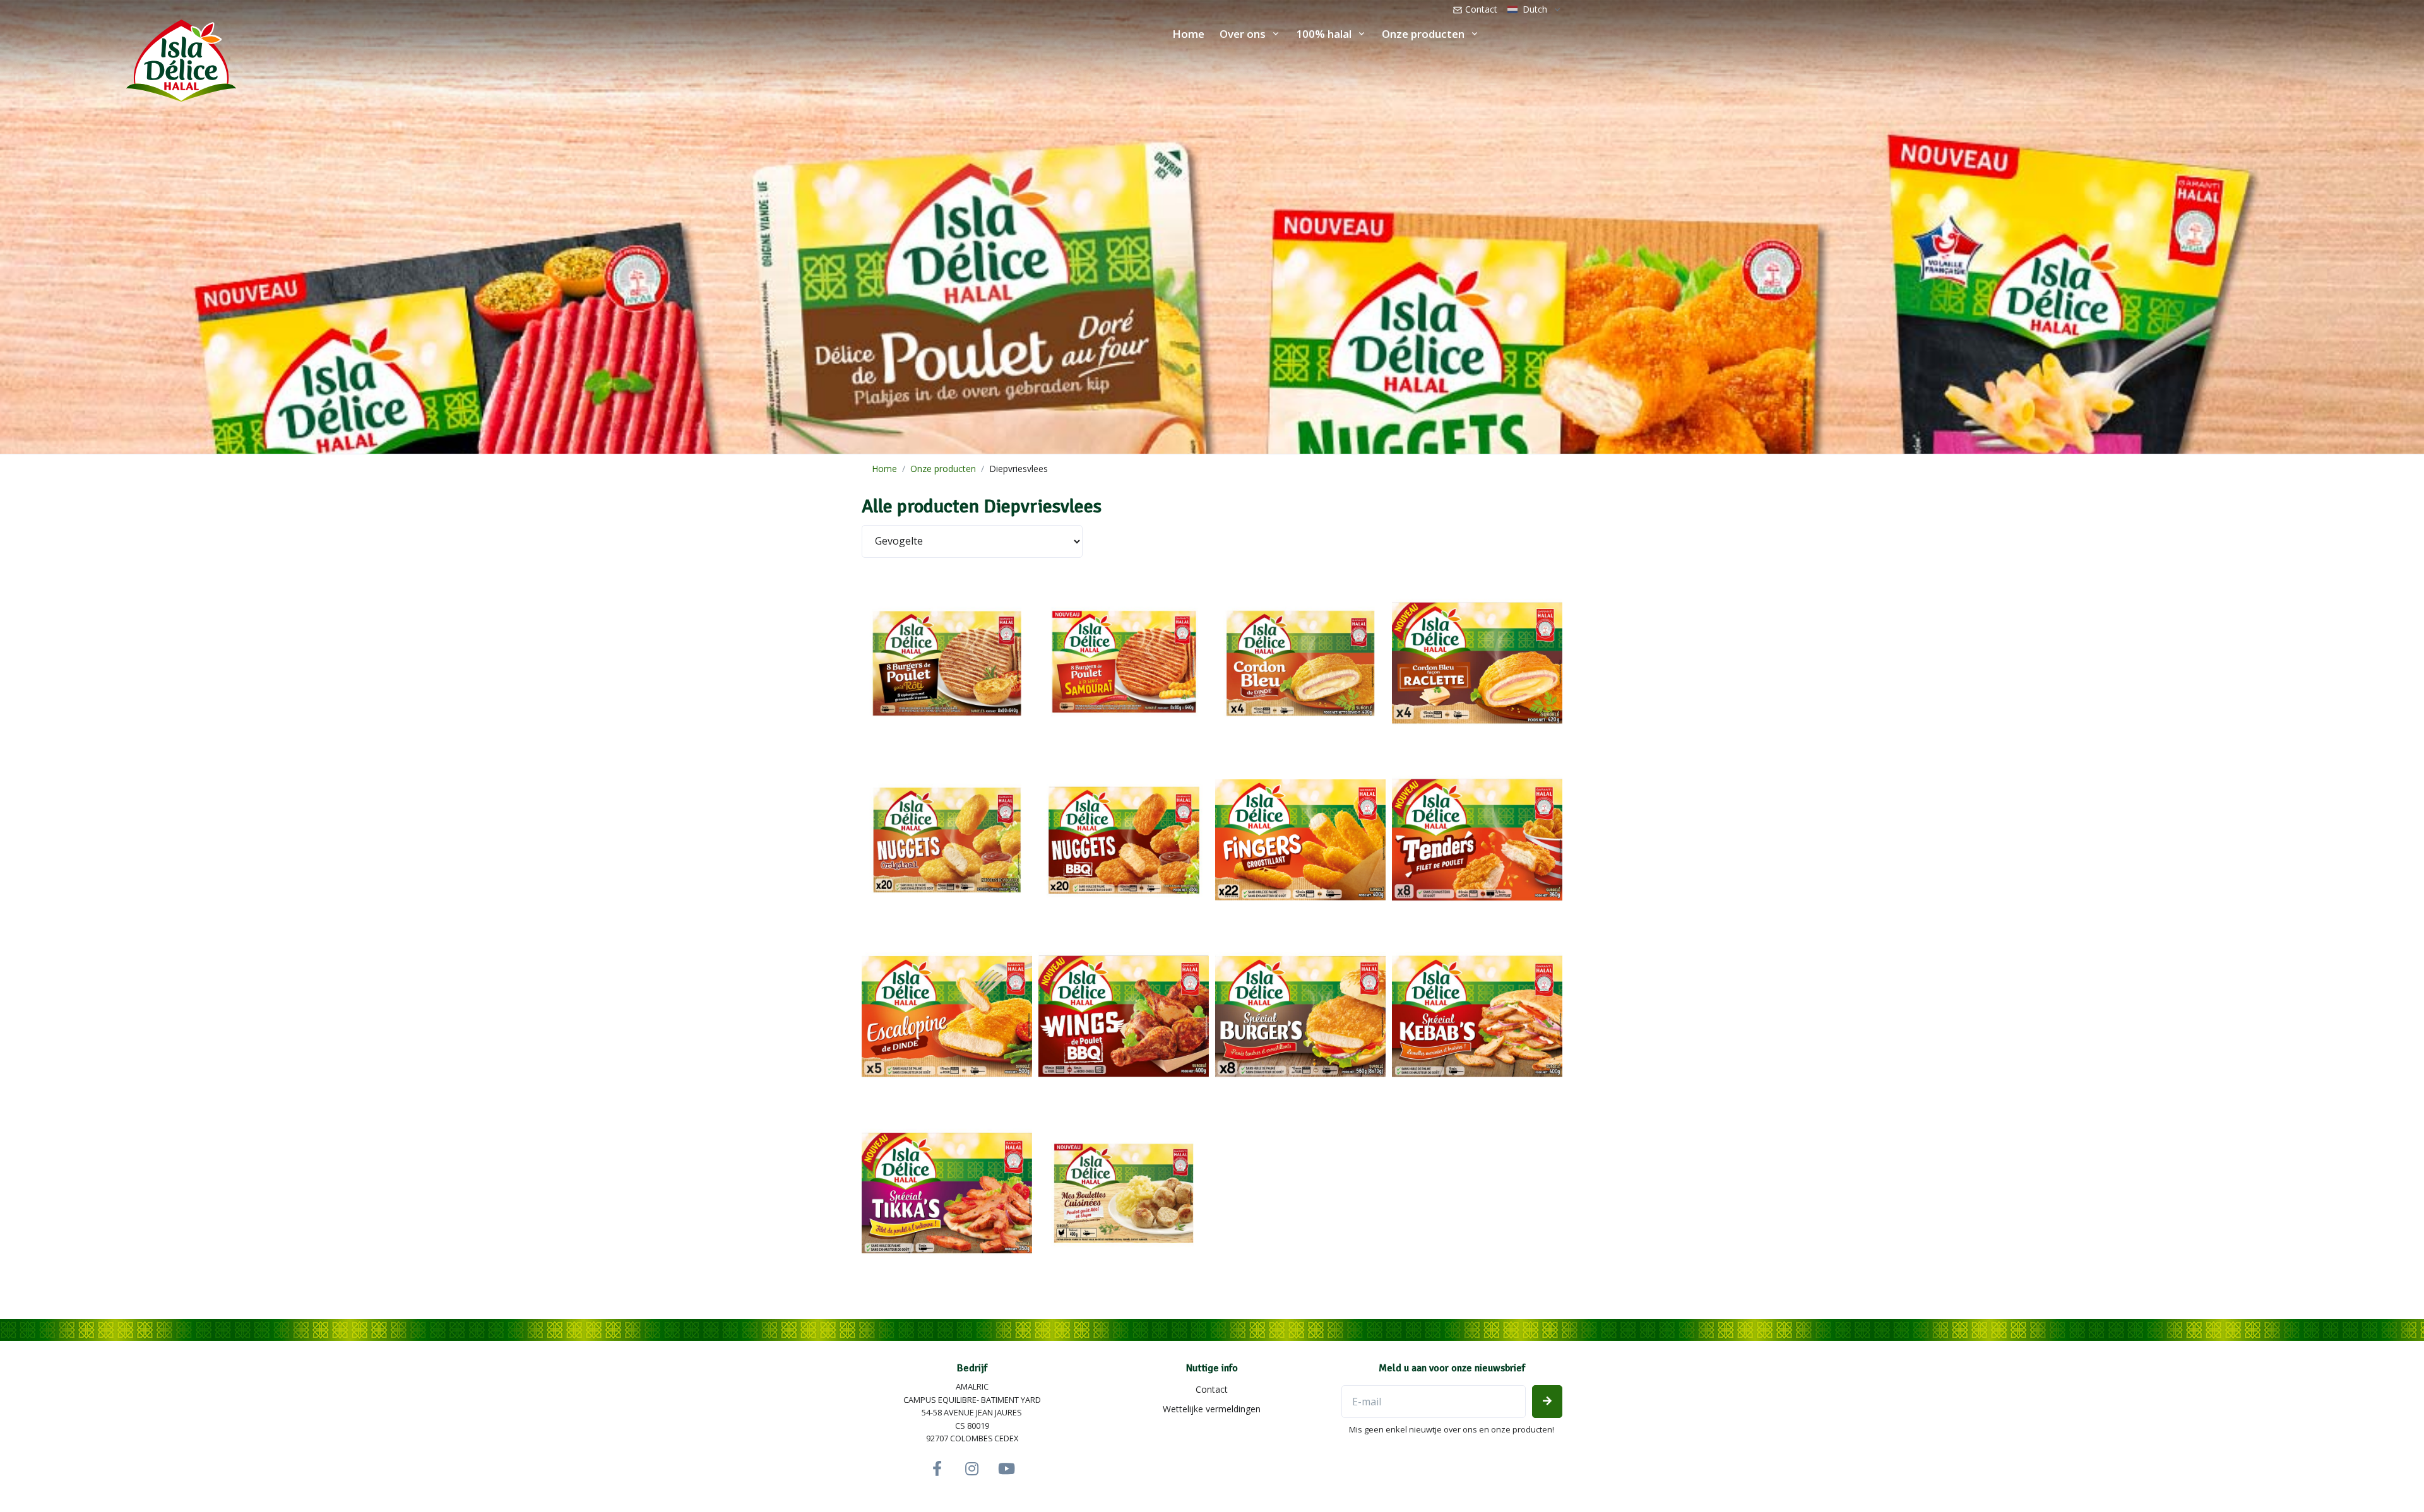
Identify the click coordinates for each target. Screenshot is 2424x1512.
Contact (1480, 9)
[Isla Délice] (118, 57)
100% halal (1324, 34)
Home (1188, 34)
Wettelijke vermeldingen (1212, 1409)
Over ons (1243, 34)
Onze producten (1423, 34)
